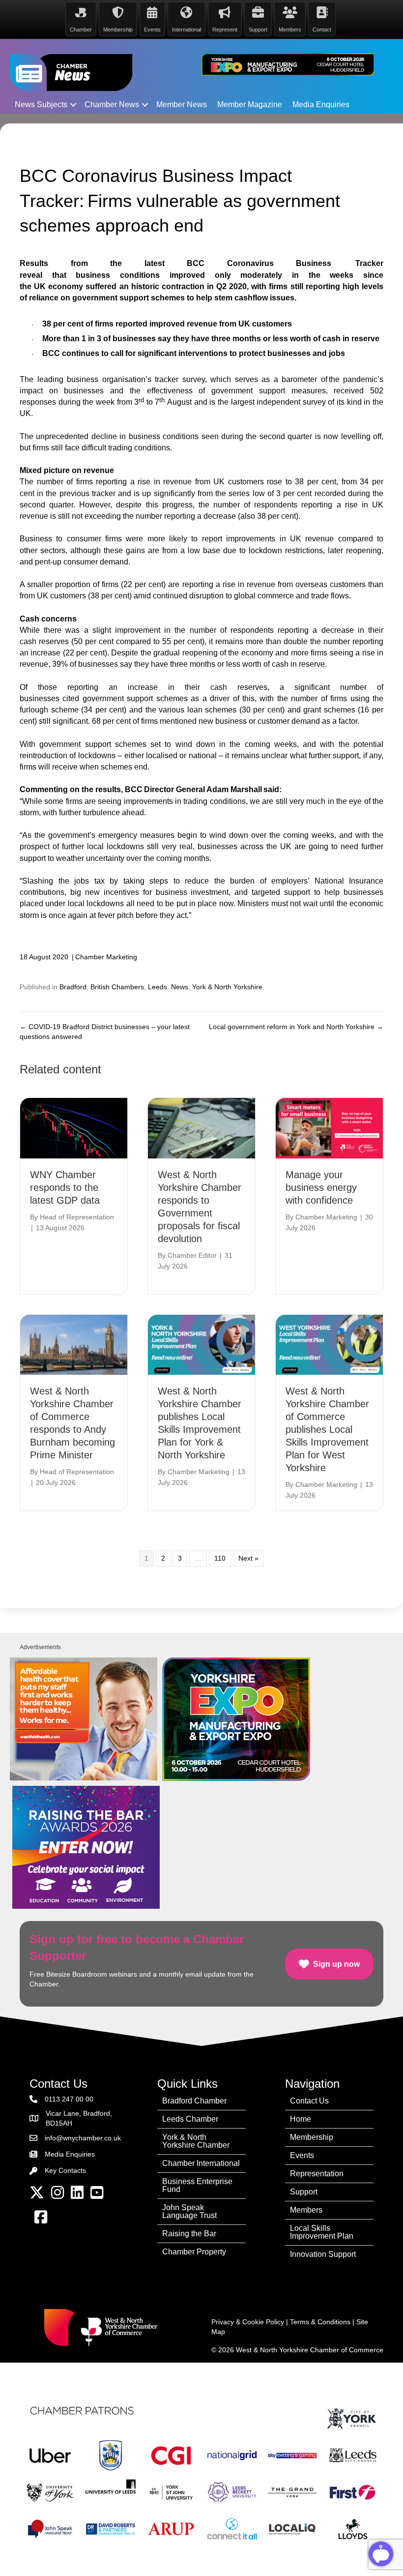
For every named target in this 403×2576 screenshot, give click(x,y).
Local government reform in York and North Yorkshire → (296, 1027)
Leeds (158, 987)
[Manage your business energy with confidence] (329, 1127)
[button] (73, 105)
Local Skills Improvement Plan (322, 2232)
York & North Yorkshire (227, 987)
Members (306, 2210)
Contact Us (309, 2101)
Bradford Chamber (194, 2101)
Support (304, 2192)
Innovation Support (323, 2254)
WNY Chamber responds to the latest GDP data (65, 1187)
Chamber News (112, 104)
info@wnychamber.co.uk (83, 2138)
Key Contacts (65, 2170)
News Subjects (41, 104)
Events (302, 2155)
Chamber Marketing (106, 957)
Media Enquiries (321, 104)
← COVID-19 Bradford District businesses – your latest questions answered (105, 1032)
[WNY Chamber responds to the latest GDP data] (74, 1127)
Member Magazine (250, 104)
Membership (312, 2137)
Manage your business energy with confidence (321, 1187)
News (180, 987)
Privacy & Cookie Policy (248, 2322)
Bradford (73, 987)
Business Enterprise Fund (197, 2185)
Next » (248, 1558)
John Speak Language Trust (189, 2211)
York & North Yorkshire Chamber (196, 2141)
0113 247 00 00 (69, 2099)
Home (301, 2119)
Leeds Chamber (190, 2119)
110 (220, 1558)
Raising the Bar (189, 2234)
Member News (182, 104)
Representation (317, 2174)
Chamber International (201, 2163)
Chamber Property (194, 2252)
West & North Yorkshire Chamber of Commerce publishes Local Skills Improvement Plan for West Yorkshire (327, 1429)
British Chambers (117, 987)
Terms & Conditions (320, 2322)
